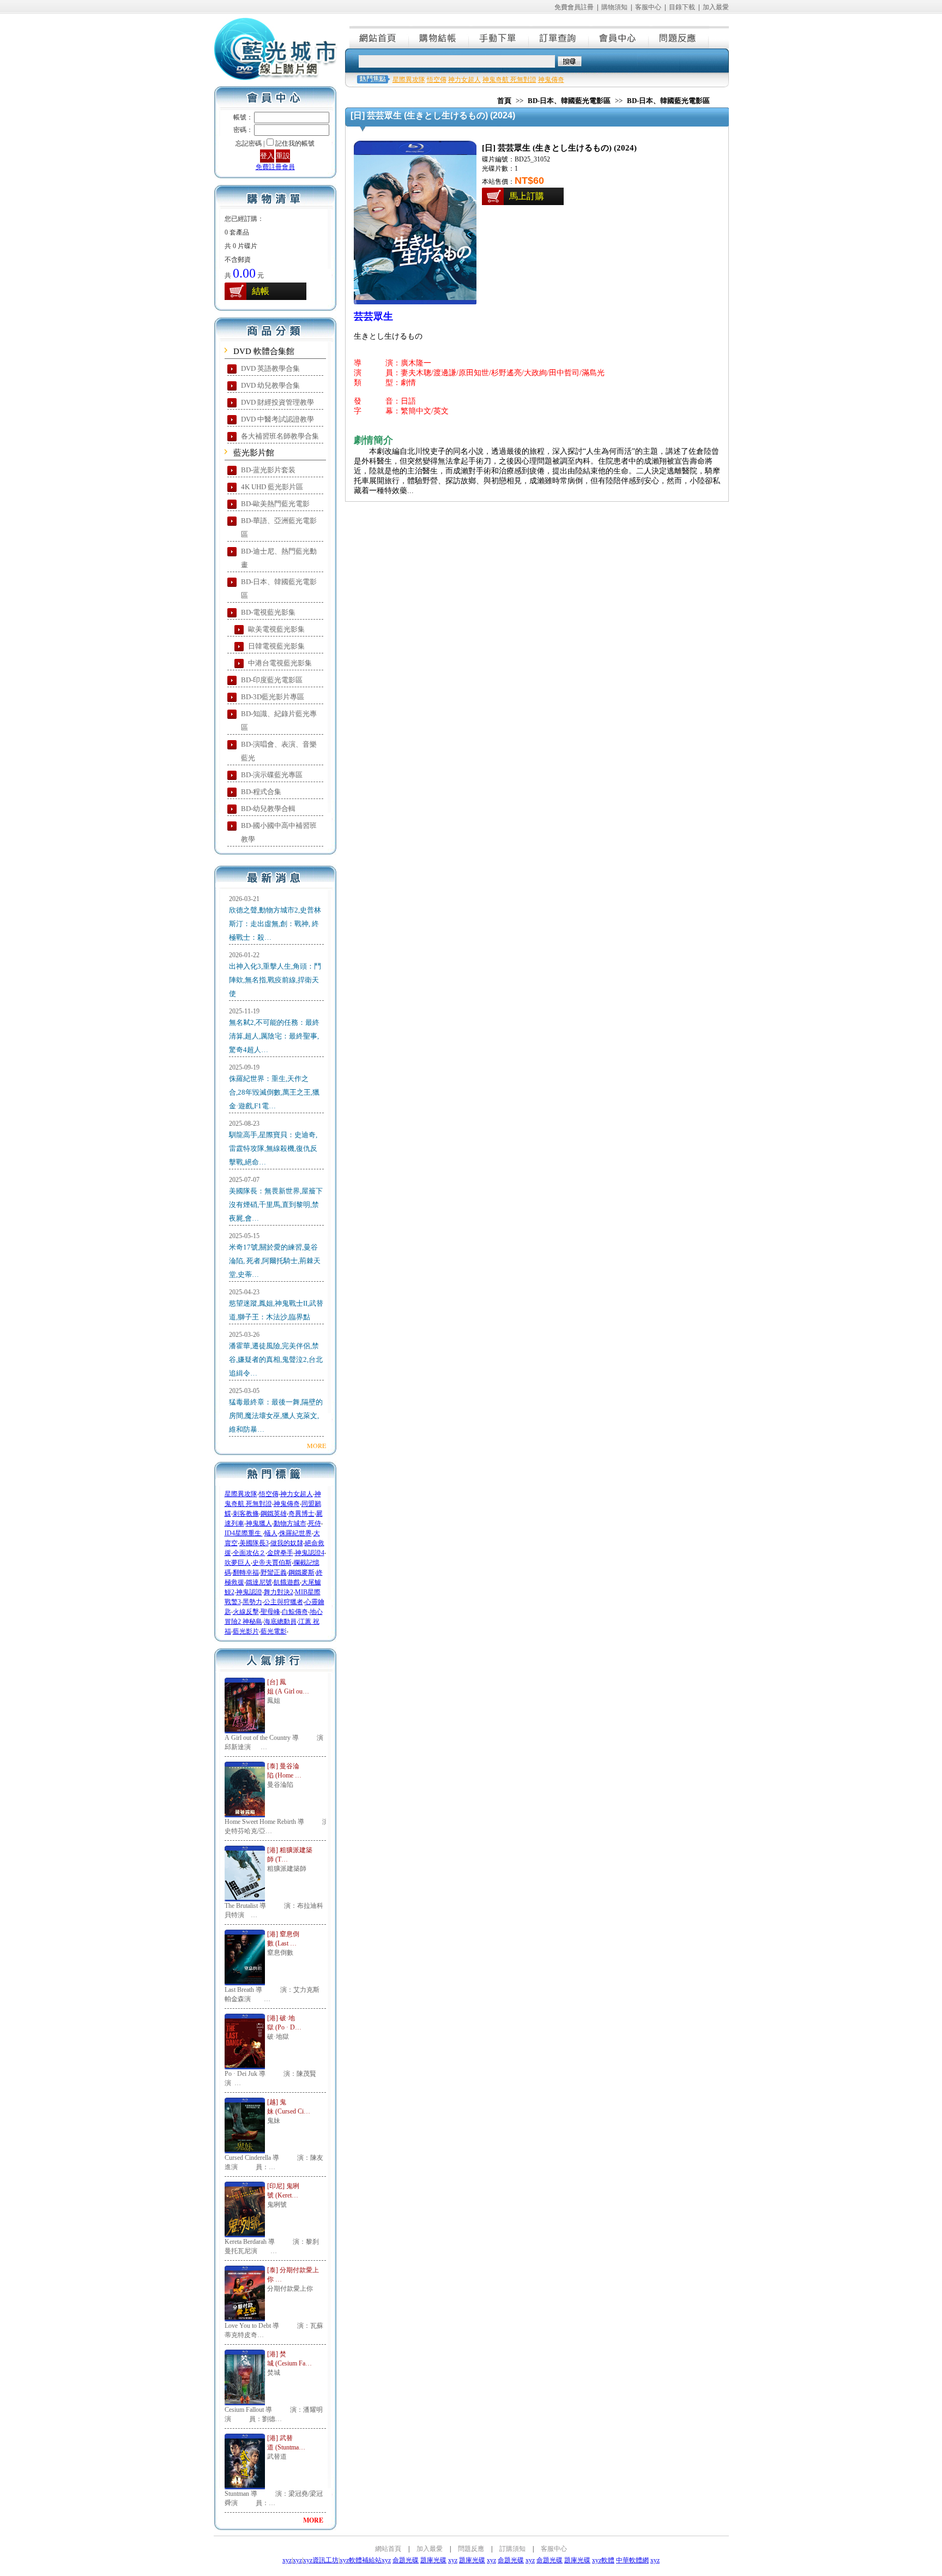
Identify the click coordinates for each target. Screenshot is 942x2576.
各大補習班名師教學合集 (280, 436)
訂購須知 (512, 2549)
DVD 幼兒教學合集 (270, 385)
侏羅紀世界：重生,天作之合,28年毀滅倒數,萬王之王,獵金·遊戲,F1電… (274, 1092)
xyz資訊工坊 (321, 2560)
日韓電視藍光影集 (276, 646)
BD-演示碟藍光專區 (272, 775)
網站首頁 (379, 37)
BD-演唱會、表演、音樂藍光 (279, 751)
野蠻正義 (274, 1572)
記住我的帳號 (295, 143)
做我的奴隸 (287, 1543)
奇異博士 (301, 1514)
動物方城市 (290, 1523)
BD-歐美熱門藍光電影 (275, 504)
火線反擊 (246, 1612)
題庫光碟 (433, 2560)
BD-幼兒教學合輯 (268, 809)
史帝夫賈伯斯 (272, 1563)
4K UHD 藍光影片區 (272, 487)
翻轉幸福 (246, 1572)
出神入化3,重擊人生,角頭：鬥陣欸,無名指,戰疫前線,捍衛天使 (275, 980)
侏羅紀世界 (295, 1533)
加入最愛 (716, 7)
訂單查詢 (559, 37)
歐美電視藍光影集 (276, 629)
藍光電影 (274, 1631)
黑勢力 (252, 1602)
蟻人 (271, 1533)
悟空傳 (269, 1494)
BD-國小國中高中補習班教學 (279, 832)
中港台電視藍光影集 (280, 663)
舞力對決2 (279, 1592)
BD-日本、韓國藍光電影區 (279, 589)
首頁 (504, 101)
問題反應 (679, 37)
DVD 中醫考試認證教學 (277, 419)
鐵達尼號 (259, 1582)
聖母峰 (270, 1612)
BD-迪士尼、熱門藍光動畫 (279, 558)
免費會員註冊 (574, 7)
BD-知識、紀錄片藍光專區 (279, 720)
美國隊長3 (254, 1543)
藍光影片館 (254, 453)
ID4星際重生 (244, 1533)
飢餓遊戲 (287, 1582)
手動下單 (499, 37)
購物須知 (614, 7)
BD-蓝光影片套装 (268, 470)
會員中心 (619, 37)
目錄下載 (682, 7)
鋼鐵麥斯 (301, 1572)
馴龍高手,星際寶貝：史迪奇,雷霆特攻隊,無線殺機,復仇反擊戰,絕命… (273, 1148)
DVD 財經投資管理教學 (277, 402)
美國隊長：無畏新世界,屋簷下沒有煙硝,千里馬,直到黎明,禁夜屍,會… (276, 1205)
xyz (287, 2560)
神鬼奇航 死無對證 (509, 80)
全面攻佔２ (249, 1553)
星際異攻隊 (241, 1494)
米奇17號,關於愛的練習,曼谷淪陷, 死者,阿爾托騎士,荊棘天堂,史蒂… (275, 1261)
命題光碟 (406, 2560)
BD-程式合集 (261, 792)
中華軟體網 (632, 2560)
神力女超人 (297, 1494)
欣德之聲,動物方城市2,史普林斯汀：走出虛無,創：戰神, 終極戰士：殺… (275, 924)
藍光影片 (246, 1631)
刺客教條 (246, 1514)
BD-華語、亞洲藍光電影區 (279, 527)
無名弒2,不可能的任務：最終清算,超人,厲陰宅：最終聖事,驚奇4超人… (274, 1036)
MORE (316, 1445)
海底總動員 (280, 1622)
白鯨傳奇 (295, 1612)
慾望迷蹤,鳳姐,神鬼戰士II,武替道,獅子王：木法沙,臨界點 (276, 1310)
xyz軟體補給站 (361, 2560)
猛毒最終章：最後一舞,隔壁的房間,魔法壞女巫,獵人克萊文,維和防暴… (276, 1416)
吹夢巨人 (238, 1563)
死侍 (315, 1523)
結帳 (261, 291)
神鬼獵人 (259, 1523)
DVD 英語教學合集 (270, 368)
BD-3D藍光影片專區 (273, 697)
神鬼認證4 (310, 1553)
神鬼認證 (249, 1592)
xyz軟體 (603, 2560)
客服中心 (648, 7)
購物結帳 (439, 37)
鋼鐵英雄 (274, 1514)
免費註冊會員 (275, 167)
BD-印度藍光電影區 (272, 680)
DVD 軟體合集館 (264, 351)
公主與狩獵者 (283, 1602)
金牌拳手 (280, 1553)
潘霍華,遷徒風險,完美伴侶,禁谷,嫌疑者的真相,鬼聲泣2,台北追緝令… (276, 1359)
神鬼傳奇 (287, 1504)
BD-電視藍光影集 (268, 612)
